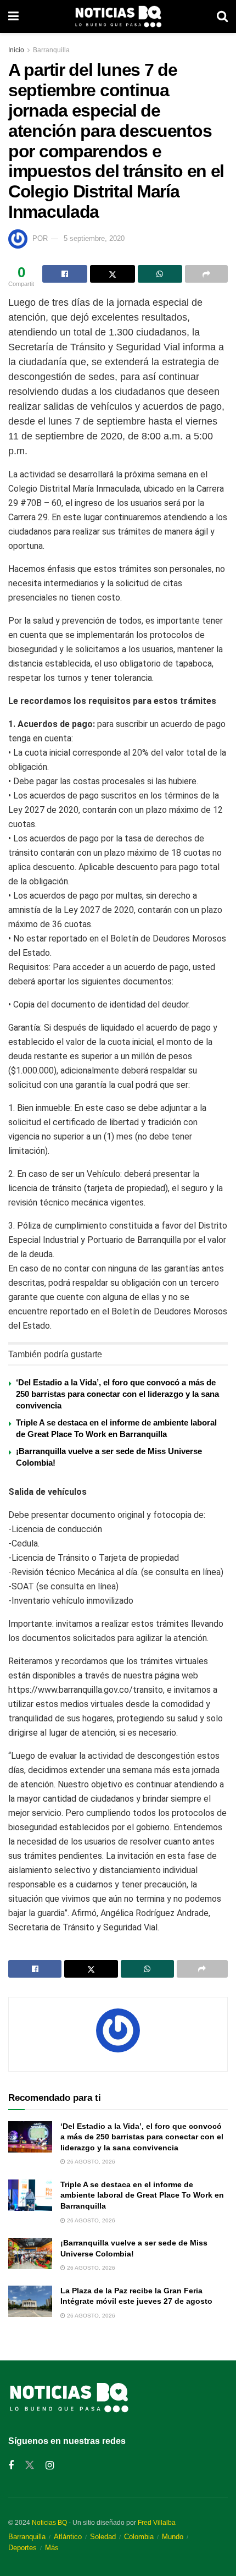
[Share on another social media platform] (206, 274)
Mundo (173, 2537)
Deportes (23, 2548)
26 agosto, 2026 (90, 2162)
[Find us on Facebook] (11, 2466)
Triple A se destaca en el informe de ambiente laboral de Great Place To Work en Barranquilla (142, 2195)
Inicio (16, 50)
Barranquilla (51, 50)
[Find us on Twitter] (30, 2465)
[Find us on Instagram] (50, 2466)
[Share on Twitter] (113, 274)
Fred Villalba (157, 2523)
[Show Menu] (13, 16)
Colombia (139, 2537)
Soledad (103, 2537)
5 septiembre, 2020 (94, 238)
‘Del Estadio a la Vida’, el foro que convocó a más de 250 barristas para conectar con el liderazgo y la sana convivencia (117, 1394)
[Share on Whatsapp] (160, 274)
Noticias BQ (49, 2523)
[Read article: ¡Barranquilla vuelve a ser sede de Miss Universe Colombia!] (30, 2253)
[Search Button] (222, 16)
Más (52, 2548)
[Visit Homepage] (118, 16)
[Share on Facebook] (65, 274)
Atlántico (68, 2537)
